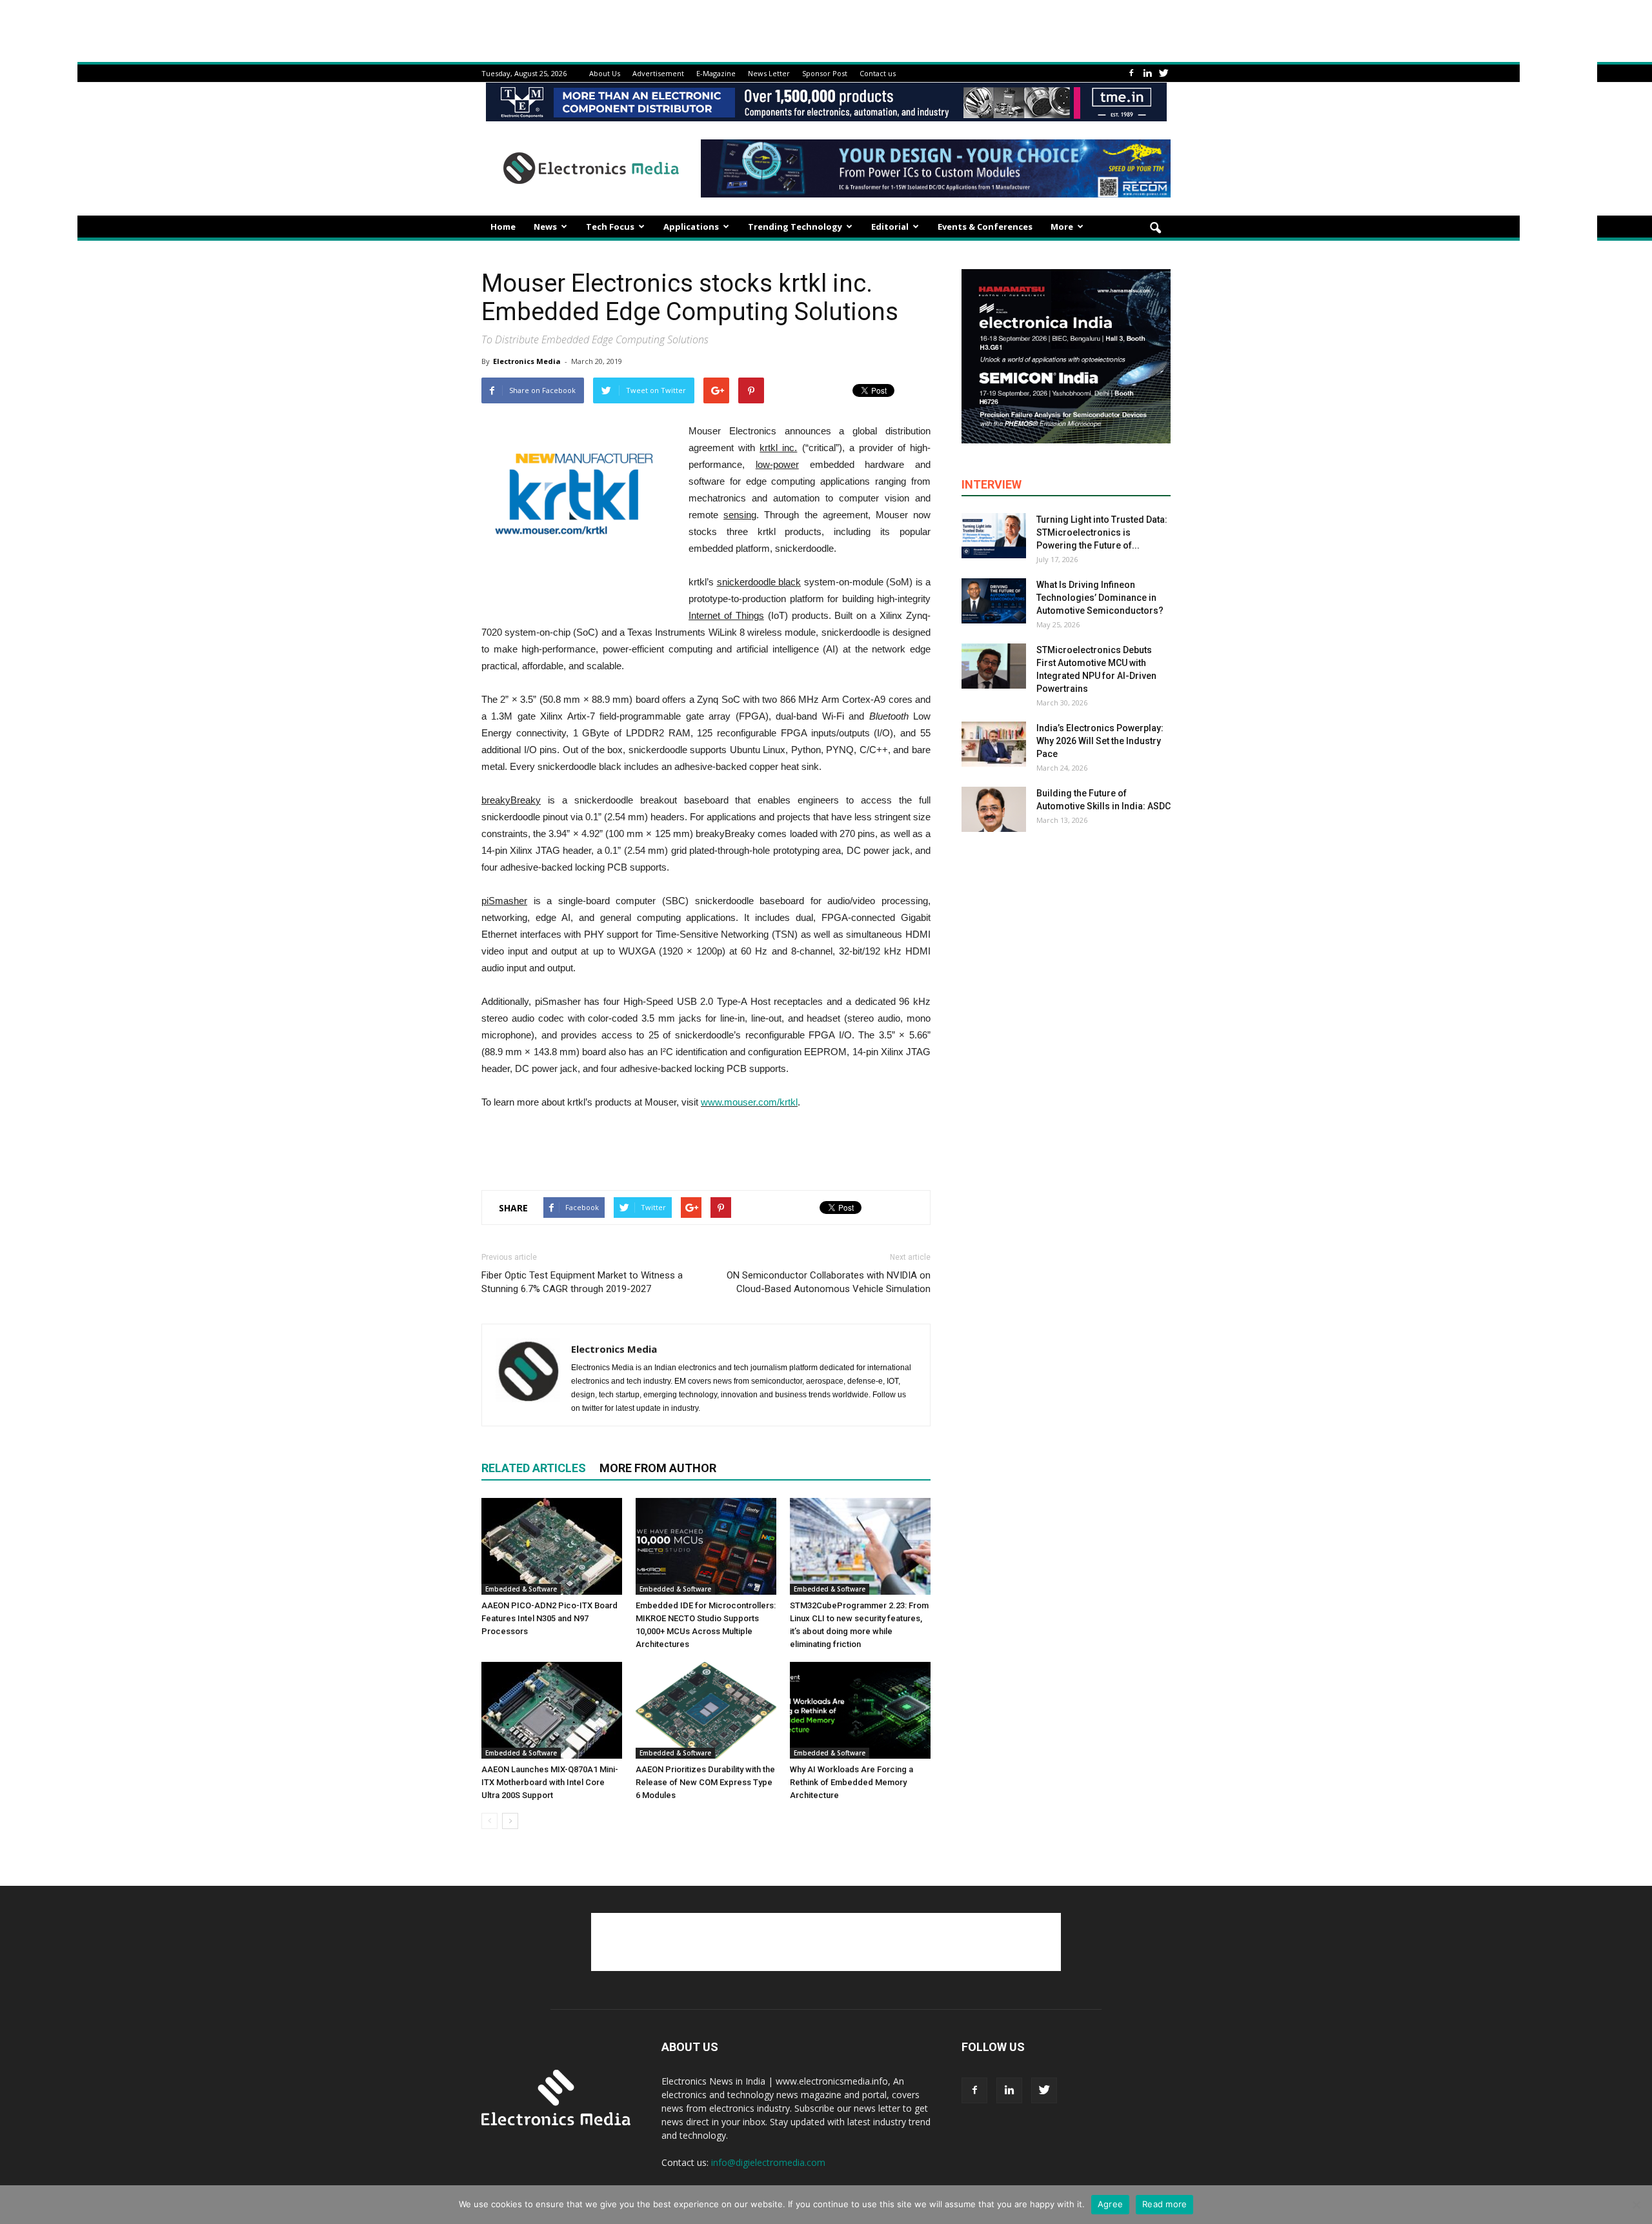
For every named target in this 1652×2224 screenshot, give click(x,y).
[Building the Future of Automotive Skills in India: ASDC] (994, 809)
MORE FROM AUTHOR (658, 1468)
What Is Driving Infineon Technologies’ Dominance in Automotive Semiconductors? (1100, 598)
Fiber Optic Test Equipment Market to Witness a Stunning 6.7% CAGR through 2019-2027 (582, 1282)
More (1062, 227)
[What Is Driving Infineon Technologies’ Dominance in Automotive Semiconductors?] (994, 601)
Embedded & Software (521, 1589)
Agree (1110, 2204)
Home (503, 227)
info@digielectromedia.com (768, 2162)
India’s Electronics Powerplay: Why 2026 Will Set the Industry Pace (1100, 741)
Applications (691, 227)
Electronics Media (527, 361)
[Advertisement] (706, 1147)
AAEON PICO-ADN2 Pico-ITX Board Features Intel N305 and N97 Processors (549, 1618)
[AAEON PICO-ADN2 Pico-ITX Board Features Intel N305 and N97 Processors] (552, 1546)
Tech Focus (610, 227)
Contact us (878, 73)
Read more (1164, 2204)
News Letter (769, 73)
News (545, 227)
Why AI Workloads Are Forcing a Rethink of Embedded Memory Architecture (851, 1782)
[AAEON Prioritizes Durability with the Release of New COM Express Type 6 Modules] (706, 1710)
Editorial (890, 227)
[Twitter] (1163, 73)
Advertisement (658, 73)
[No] (1636, 2205)
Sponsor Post (825, 73)
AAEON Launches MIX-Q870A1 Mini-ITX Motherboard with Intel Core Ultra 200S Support (550, 1782)
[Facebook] (1131, 73)
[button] (1155, 228)
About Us (605, 73)
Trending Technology (795, 227)
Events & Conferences (985, 227)
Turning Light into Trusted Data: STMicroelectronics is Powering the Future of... (1102, 532)
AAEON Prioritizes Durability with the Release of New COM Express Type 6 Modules (705, 1782)
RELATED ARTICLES (534, 1468)
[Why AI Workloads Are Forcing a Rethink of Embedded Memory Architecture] (860, 1710)
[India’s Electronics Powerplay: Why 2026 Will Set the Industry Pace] (994, 744)
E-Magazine (716, 73)
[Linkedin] (1147, 73)
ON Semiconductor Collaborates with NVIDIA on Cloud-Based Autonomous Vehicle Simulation (829, 1282)
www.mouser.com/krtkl (749, 1102)
